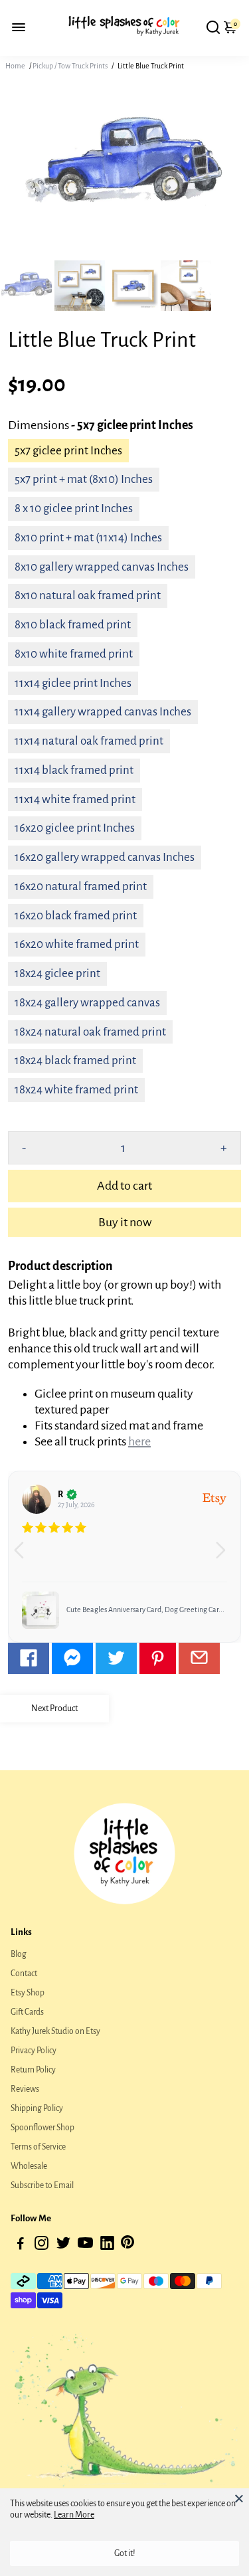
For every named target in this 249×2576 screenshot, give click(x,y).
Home (15, 66)
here (139, 1441)
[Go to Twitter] (116, 1658)
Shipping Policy (37, 2108)
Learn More (74, 2515)
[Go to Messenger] (72, 1658)
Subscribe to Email (42, 2185)
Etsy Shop (28, 1993)
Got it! (125, 2553)
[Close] (239, 2498)
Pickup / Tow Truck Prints (70, 66)
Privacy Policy (34, 2051)
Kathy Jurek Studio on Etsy (55, 2031)
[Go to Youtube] (85, 2246)
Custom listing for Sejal (103, 1610)
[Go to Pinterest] (158, 1658)
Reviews (25, 2089)
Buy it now (125, 1222)
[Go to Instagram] (41, 2246)
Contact (24, 1974)
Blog (19, 1954)
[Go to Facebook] (29, 1658)
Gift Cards (27, 2012)
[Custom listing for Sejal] (41, 1610)
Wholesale (29, 2166)
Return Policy (33, 2070)
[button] (225, 1556)
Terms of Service (38, 2147)
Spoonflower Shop (42, 2128)
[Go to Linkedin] (107, 2246)
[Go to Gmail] (199, 1658)
